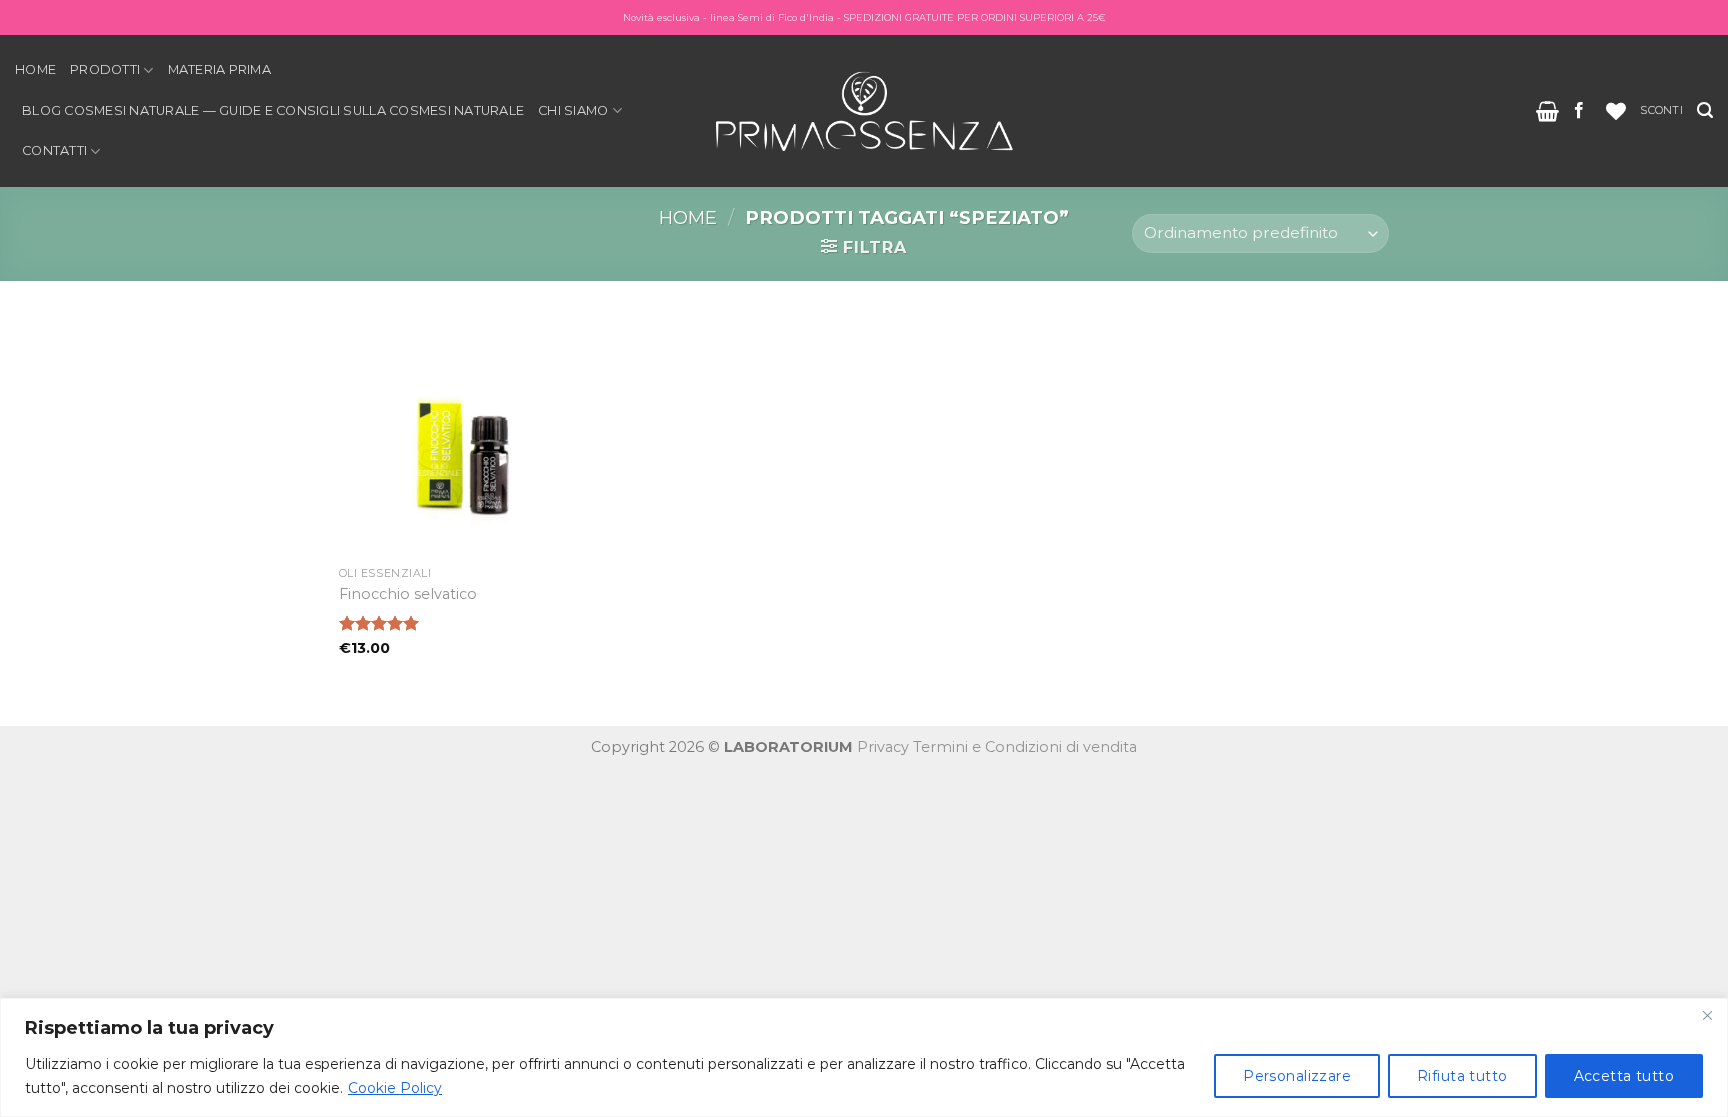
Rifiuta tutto (1462, 1076)
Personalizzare (1297, 1076)
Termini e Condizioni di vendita (1025, 747)
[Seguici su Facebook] (1579, 111)
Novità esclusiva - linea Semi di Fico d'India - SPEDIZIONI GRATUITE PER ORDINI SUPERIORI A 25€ (864, 17)
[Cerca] (1705, 110)
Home (35, 69)
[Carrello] (1547, 111)
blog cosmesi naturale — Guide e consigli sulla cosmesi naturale (273, 110)
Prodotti (105, 69)
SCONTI (1661, 110)
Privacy (883, 747)
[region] (864, 1057)
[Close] (1707, 1015)
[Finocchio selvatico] (462, 434)
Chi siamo (573, 110)
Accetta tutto (1624, 1076)
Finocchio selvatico (408, 594)
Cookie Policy (395, 1088)
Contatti (54, 150)
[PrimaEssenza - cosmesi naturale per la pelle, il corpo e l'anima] (864, 110)
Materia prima (219, 69)
